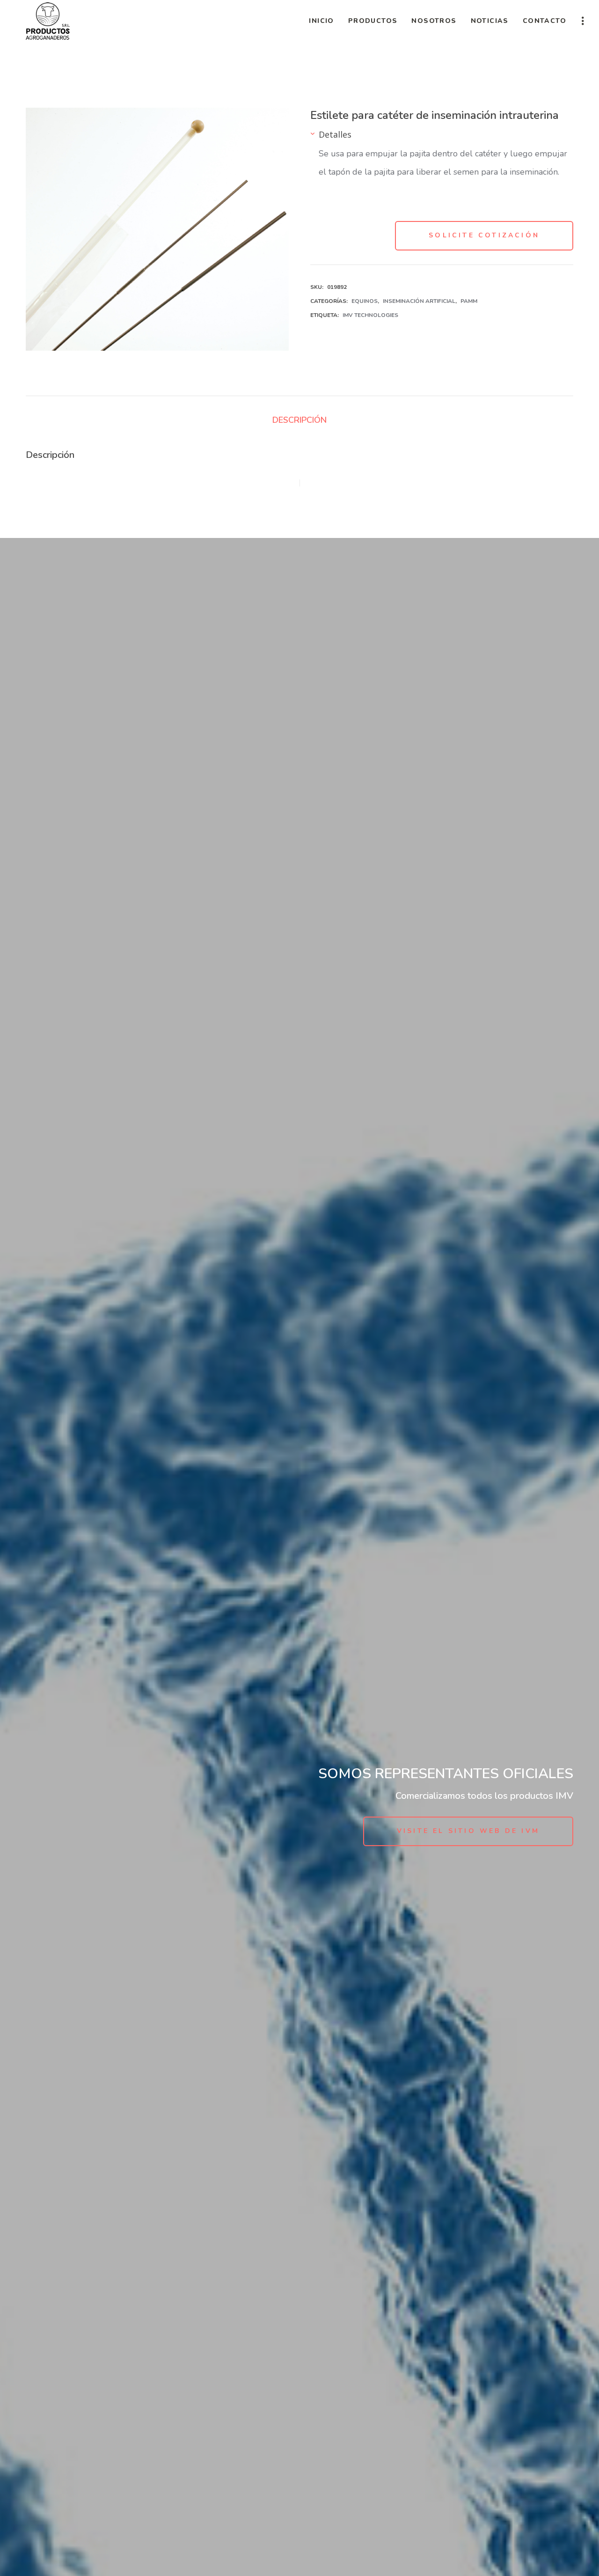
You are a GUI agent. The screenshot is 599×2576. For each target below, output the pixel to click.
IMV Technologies (370, 315)
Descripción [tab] (299, 420)
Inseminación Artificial (419, 301)
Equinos (365, 301)
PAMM (469, 301)
